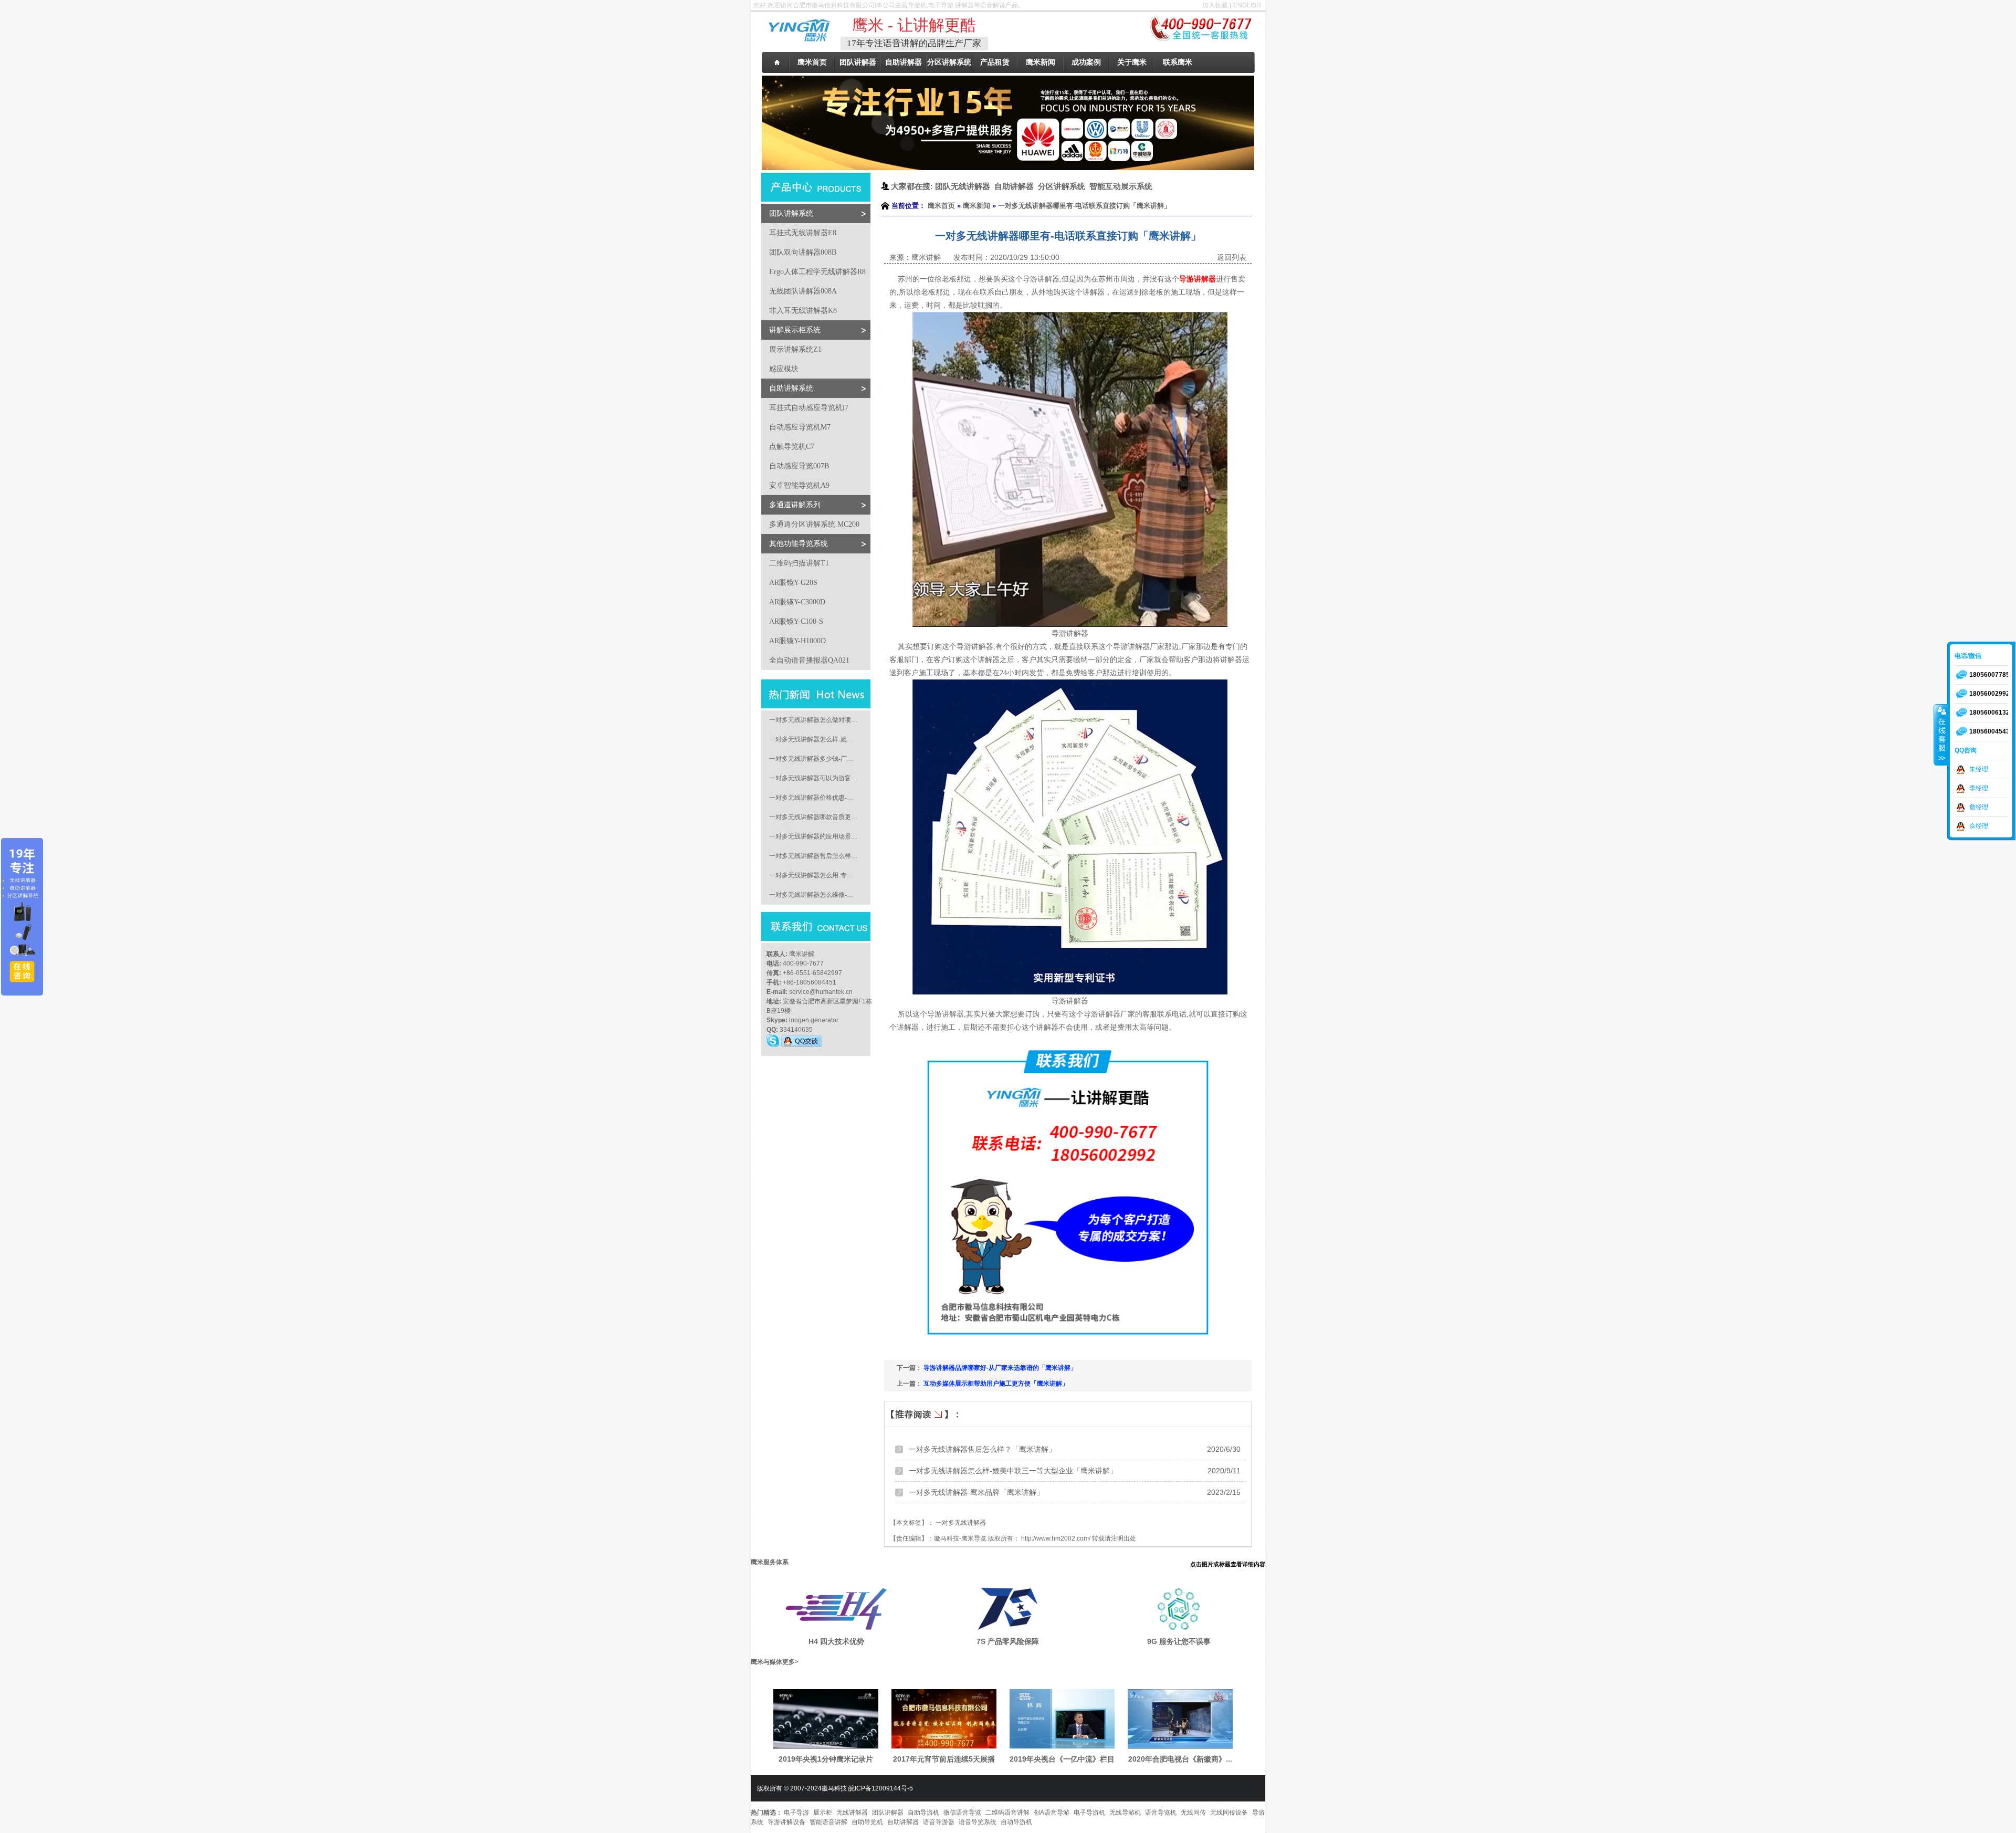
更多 (789, 1662)
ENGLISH (1247, 5)
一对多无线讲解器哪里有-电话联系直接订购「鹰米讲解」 (1084, 206)
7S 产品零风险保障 (1008, 1641)
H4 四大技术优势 (836, 1641)
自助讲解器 (903, 1822)
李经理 (1979, 788)
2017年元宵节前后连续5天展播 (944, 1759)
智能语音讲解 (828, 1822)
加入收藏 (1215, 5)
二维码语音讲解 (1007, 1813)
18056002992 (1989, 694)
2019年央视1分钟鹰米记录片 (826, 1759)
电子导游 (796, 1813)
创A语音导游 (1052, 1813)
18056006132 (1989, 713)
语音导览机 (1161, 1813)
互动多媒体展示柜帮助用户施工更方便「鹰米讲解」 (996, 1384)
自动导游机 (1016, 1822)
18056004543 (1989, 731)
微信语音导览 (962, 1813)
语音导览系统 (978, 1822)
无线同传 (1193, 1813)
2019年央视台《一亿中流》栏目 (1062, 1759)
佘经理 (1979, 826)
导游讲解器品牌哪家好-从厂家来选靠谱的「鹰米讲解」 (1000, 1368)
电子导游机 (1089, 1813)
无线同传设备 (1229, 1813)
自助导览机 (867, 1822)
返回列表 (1232, 257)
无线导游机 (1125, 1813)
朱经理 (1979, 769)
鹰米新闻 (976, 206)
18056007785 (1989, 675)
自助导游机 (923, 1813)
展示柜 (823, 1813)
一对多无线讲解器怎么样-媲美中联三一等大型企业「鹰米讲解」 (1013, 1471)
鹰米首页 (941, 206)
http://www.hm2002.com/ (1056, 1538)
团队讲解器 (888, 1813)
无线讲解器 (852, 1813)
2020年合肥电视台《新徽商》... (1180, 1759)
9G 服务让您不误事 (1179, 1641)
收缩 (1941, 735)
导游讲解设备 (786, 1822)
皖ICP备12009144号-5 (881, 1788)
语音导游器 (939, 1822)
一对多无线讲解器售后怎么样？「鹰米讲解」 (982, 1449)
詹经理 (1979, 807)
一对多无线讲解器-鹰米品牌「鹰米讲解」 (976, 1492)
